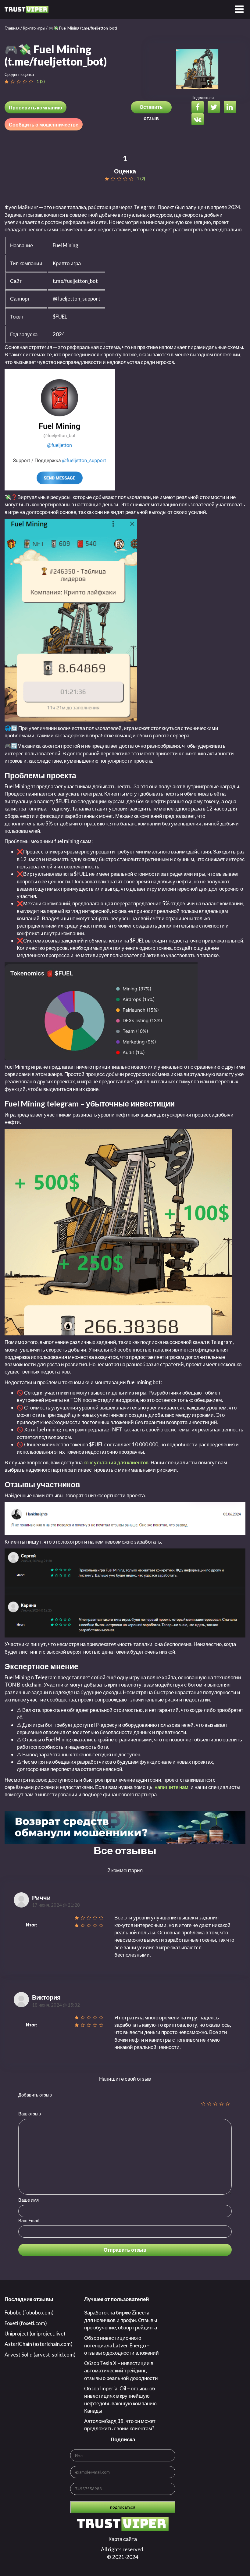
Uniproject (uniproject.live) (35, 2334)
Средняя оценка (19, 74)
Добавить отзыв (35, 2095)
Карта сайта (123, 2539)
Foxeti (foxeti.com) (26, 2323)
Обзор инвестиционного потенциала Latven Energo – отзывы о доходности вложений (121, 2345)
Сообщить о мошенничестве (44, 125)
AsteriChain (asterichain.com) (39, 2344)
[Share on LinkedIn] (231, 108)
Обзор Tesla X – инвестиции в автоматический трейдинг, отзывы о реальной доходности (121, 2371)
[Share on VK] (199, 120)
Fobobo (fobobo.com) (29, 2312)
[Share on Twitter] (215, 108)
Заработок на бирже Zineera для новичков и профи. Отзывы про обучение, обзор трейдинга (121, 2320)
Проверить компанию (36, 107)
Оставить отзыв (151, 109)
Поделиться (203, 98)
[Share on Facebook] (199, 108)
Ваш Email (29, 2220)
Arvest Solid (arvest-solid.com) (40, 2355)
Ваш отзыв (30, 2114)
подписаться (123, 2507)
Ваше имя (29, 2200)
